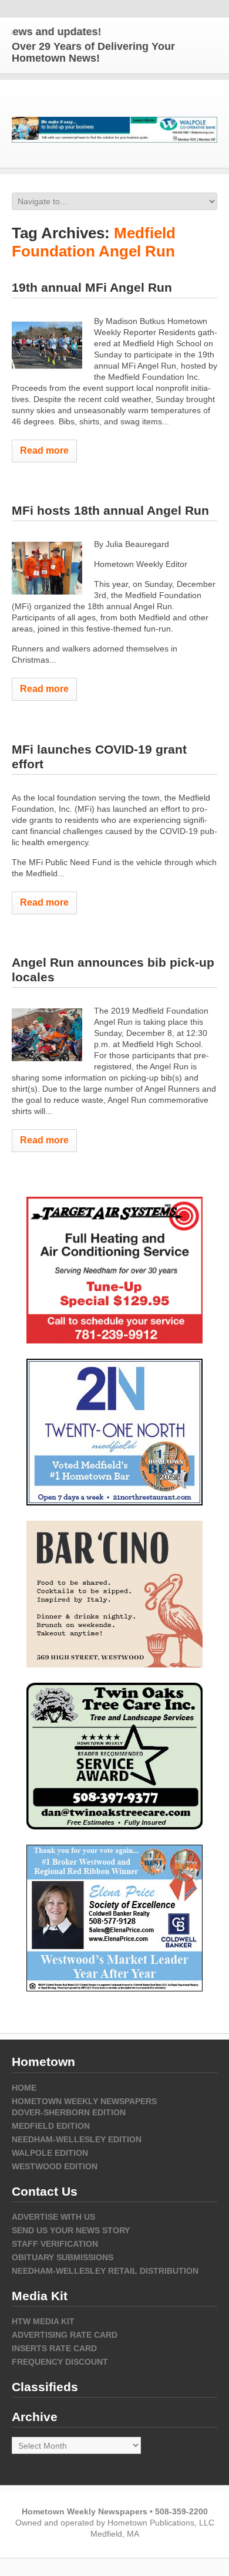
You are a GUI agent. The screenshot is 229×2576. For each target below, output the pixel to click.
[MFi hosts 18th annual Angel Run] (47, 568)
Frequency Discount (60, 2362)
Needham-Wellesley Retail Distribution (105, 2271)
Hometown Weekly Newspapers (84, 2101)
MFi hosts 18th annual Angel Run (110, 510)
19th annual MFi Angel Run (92, 287)
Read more (44, 450)
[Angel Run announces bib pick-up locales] (47, 1035)
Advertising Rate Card (65, 2335)
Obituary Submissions (63, 2257)
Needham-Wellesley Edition (77, 2139)
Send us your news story (71, 2230)
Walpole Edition (50, 2153)
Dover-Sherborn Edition (69, 2112)
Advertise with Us (53, 2217)
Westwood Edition (55, 2166)
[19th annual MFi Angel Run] (47, 345)
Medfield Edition (51, 2126)
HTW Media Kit (43, 2321)
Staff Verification (55, 2244)
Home (24, 2088)
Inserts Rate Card (54, 2348)
